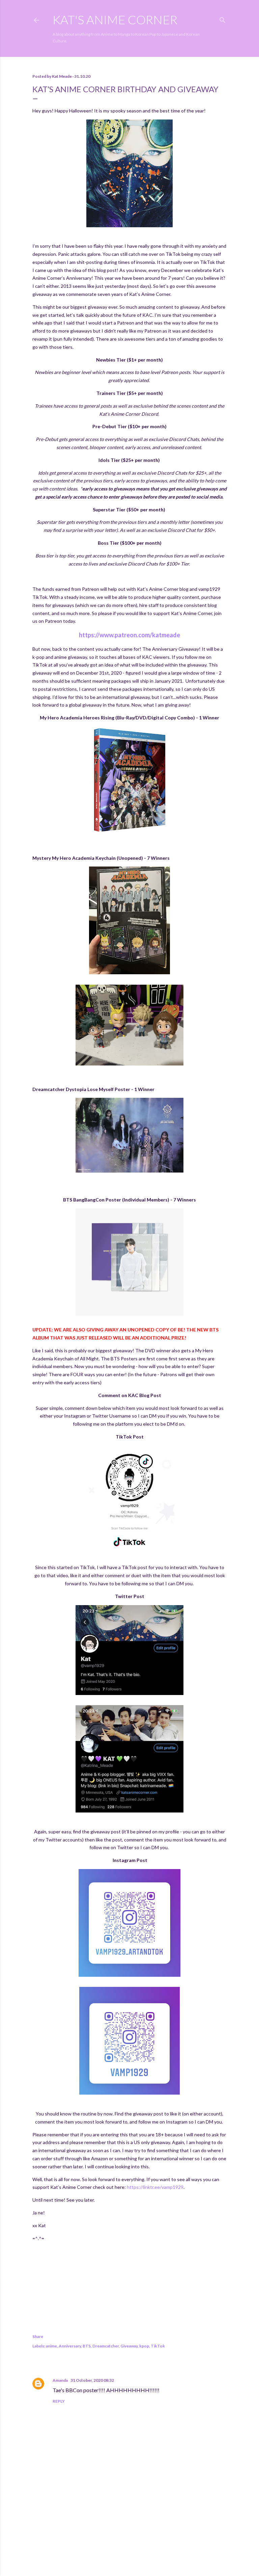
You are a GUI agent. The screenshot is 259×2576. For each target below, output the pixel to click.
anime (51, 2346)
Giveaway (129, 2346)
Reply (59, 2401)
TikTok (158, 2346)
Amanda (60, 2380)
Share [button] (38, 2336)
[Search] (223, 19)
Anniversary (70, 2346)
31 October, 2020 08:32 (92, 2380)
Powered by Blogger (135, 2544)
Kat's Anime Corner (115, 20)
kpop (144, 2346)
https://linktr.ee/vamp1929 (155, 2187)
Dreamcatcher (106, 2346)
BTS (87, 2346)
